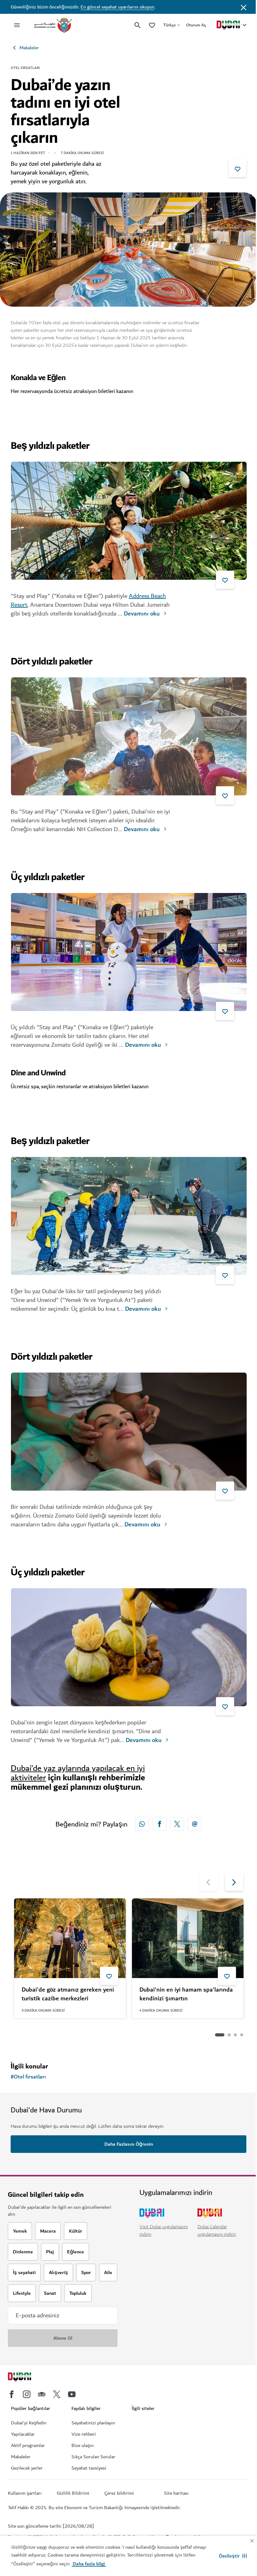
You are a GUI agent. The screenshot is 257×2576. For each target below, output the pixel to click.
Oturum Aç (196, 25)
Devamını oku (142, 614)
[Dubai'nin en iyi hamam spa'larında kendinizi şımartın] (188, 1938)
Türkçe (170, 25)
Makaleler (29, 48)
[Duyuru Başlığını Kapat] (244, 7)
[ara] (138, 25)
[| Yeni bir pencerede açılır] (27, 2394)
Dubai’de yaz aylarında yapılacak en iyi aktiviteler (78, 1773)
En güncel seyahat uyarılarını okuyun (117, 7)
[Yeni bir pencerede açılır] (142, 1824)
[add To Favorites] (238, 168)
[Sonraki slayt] (208, 1882)
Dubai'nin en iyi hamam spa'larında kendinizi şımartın (186, 1995)
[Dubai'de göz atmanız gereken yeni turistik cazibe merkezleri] (70, 1938)
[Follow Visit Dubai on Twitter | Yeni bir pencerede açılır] (57, 2394)
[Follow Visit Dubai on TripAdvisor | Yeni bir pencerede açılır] (42, 2394)
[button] (233, 2556)
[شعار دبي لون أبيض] (27, 2378)
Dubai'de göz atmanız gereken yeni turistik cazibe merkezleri (68, 1995)
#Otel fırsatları (28, 2077)
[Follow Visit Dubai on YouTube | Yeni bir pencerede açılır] (72, 2394)
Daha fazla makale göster (51, 2035)
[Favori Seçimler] (152, 25)
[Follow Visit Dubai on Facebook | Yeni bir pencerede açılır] (12, 2394)
